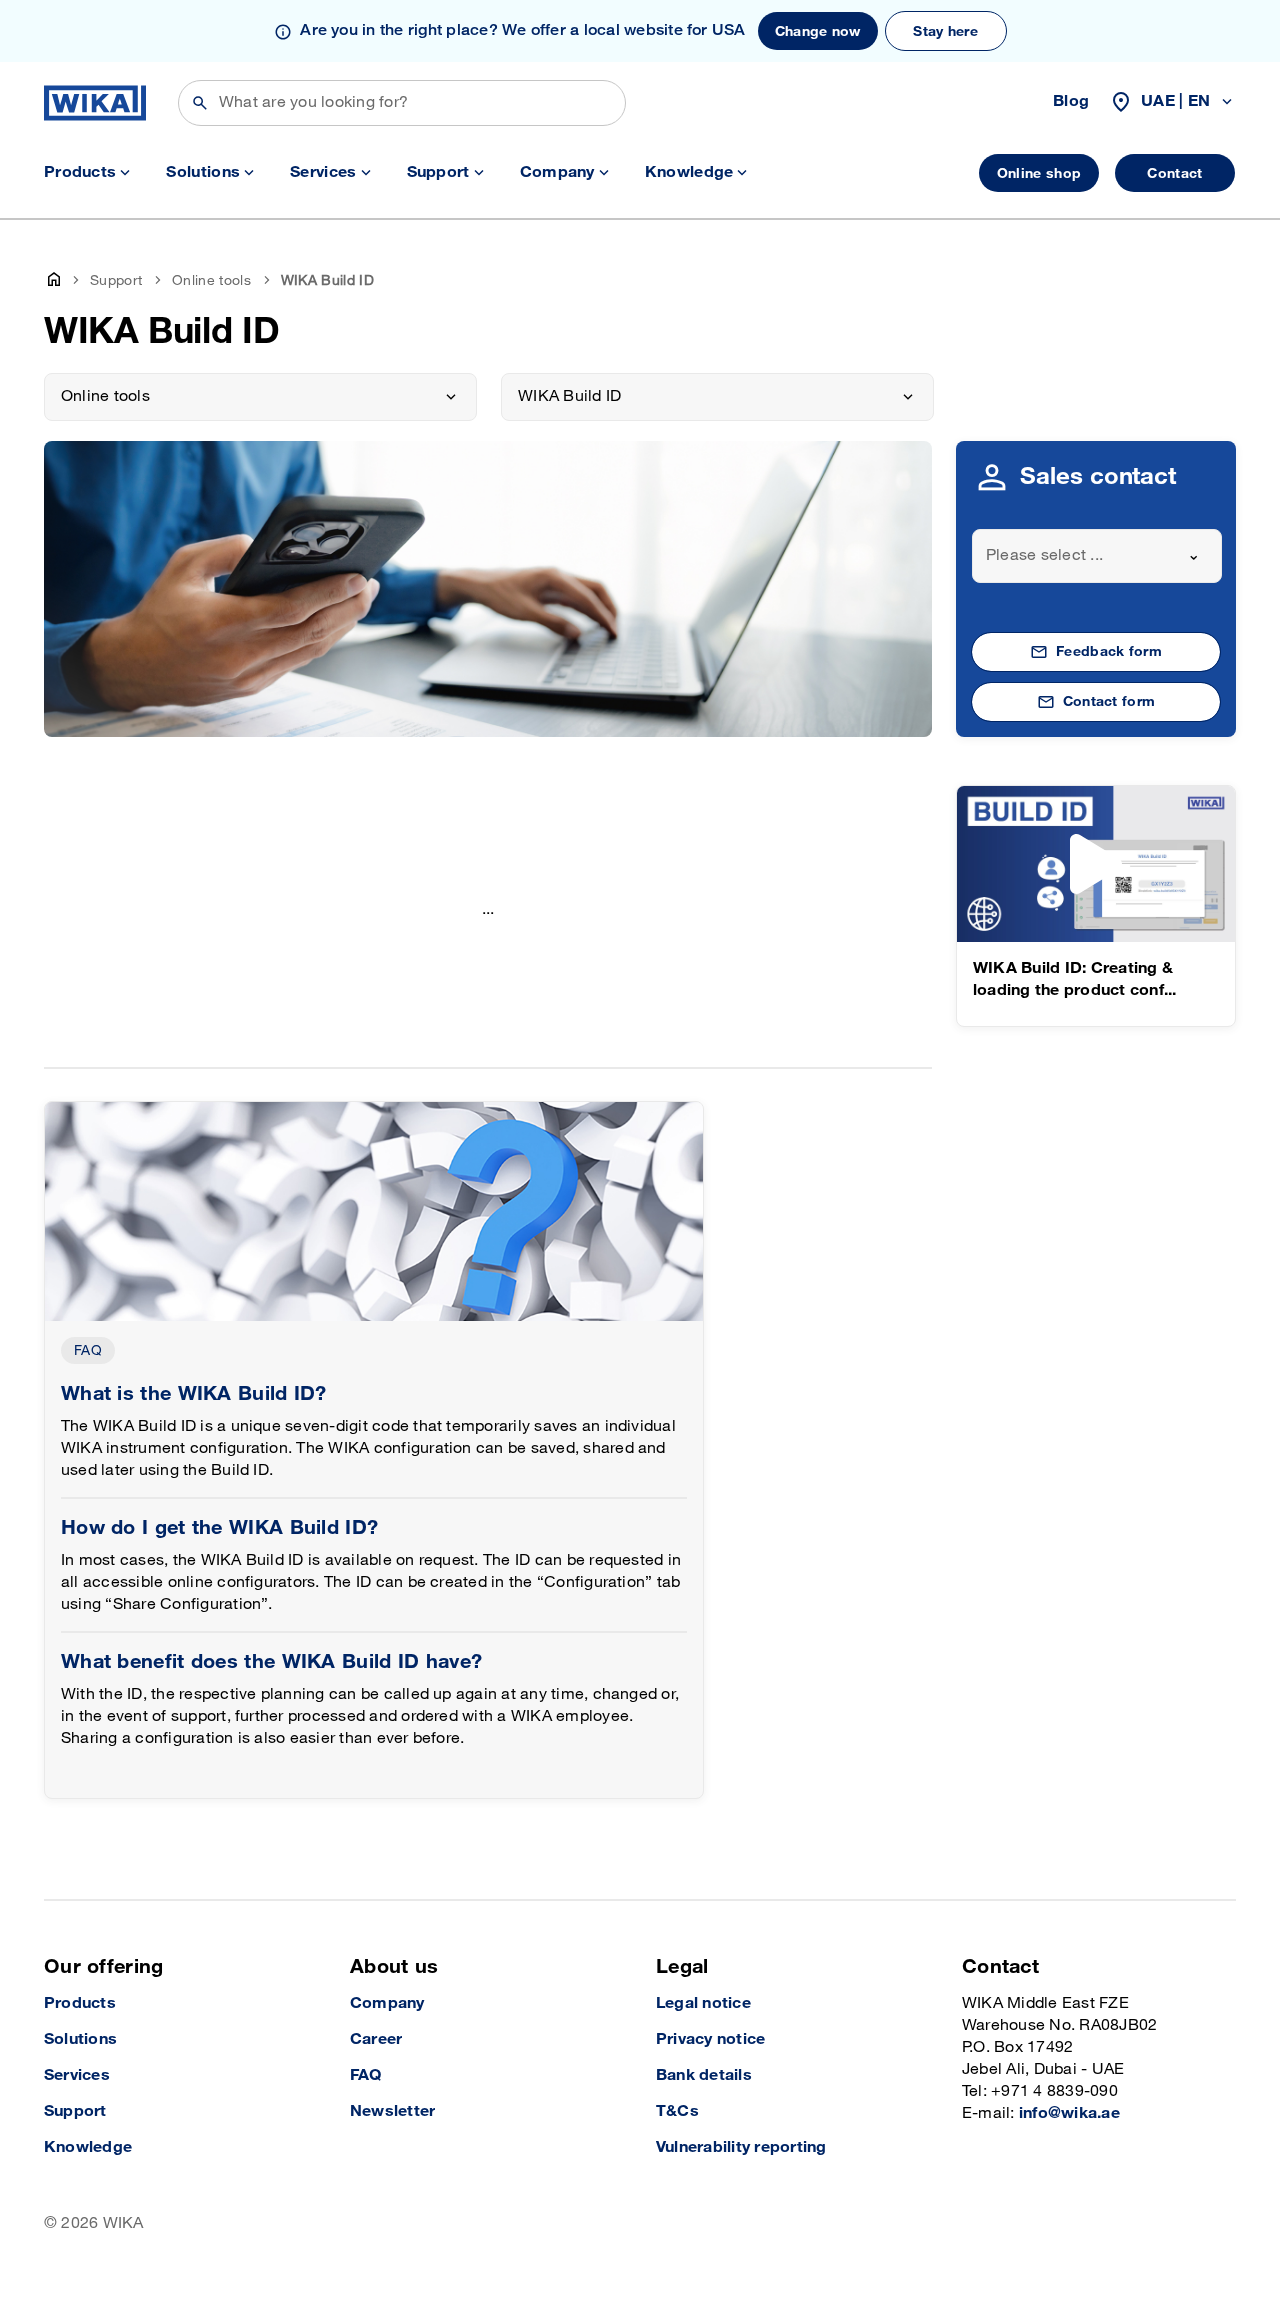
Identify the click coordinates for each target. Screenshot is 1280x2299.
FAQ (88, 1350)
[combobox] (1097, 556)
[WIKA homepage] (95, 103)
